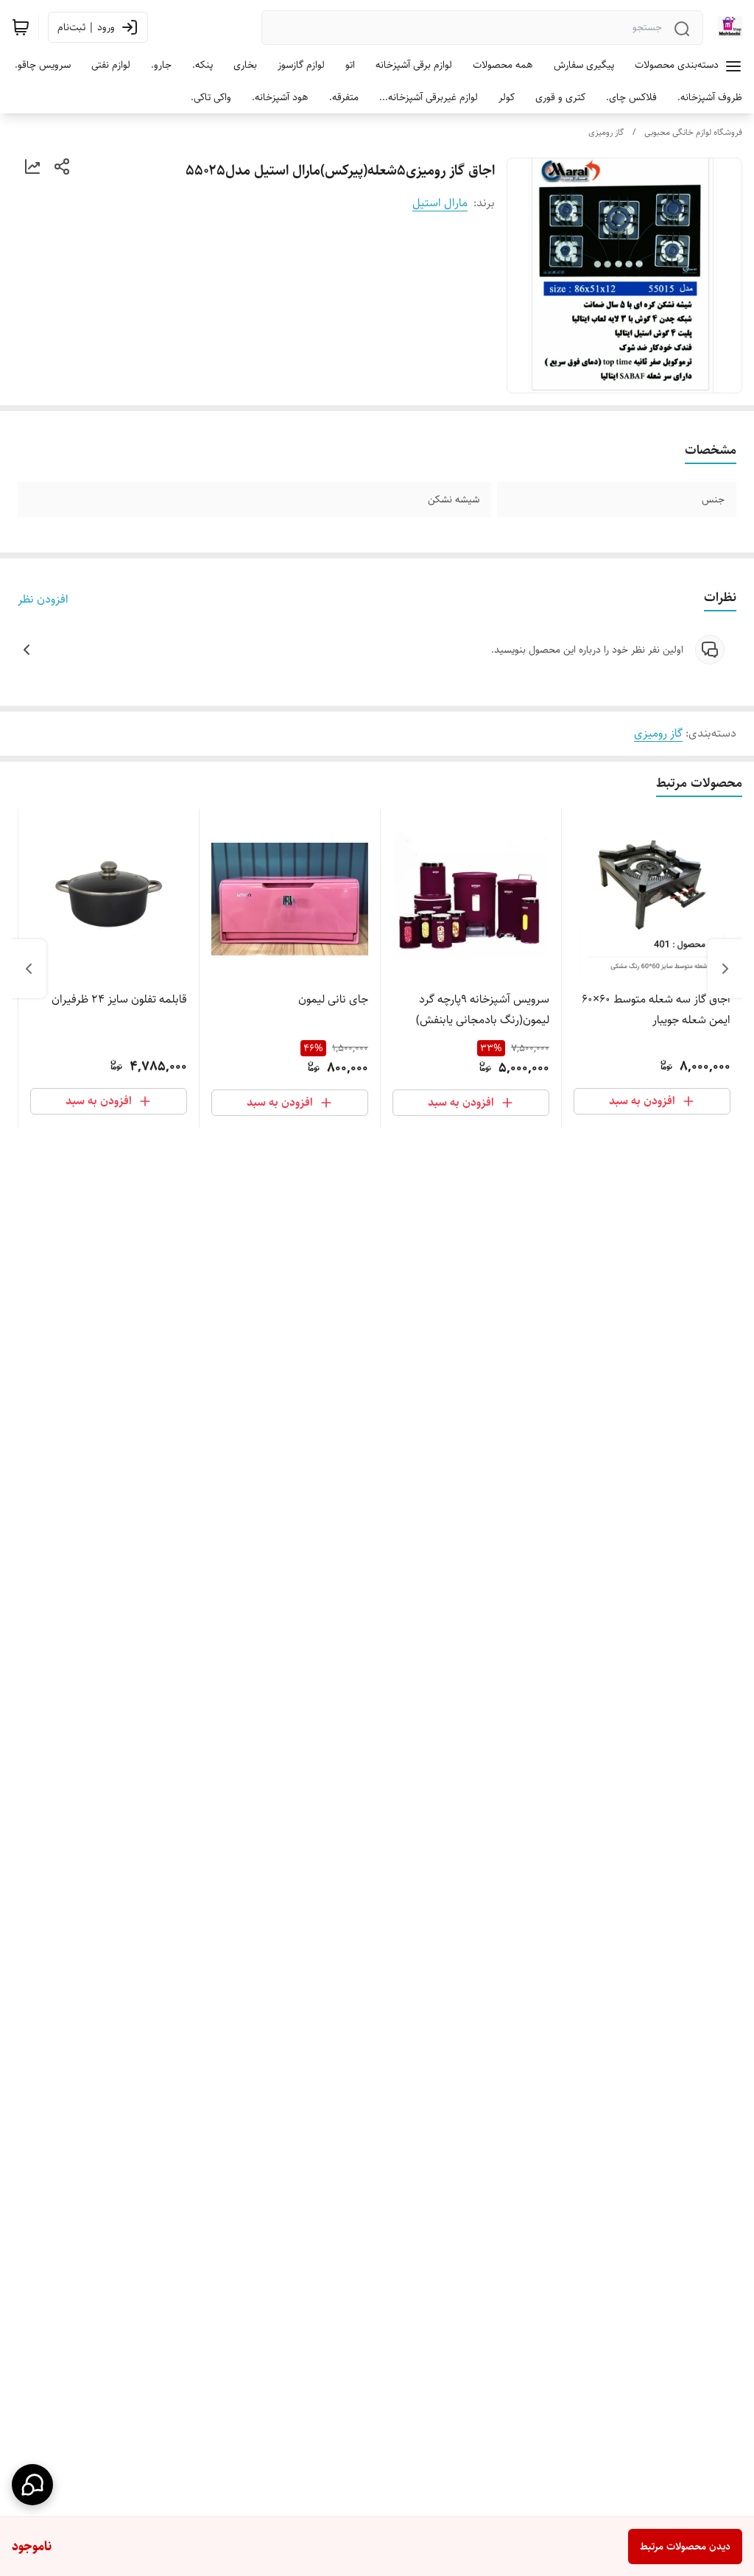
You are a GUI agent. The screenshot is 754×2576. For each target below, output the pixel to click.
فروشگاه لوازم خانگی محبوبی (693, 132)
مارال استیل (440, 203)
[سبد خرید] (21, 27)
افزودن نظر (43, 600)
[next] (29, 969)
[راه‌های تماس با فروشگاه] (32, 2485)
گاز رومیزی (606, 132)
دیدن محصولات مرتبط (685, 2547)
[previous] (725, 969)
